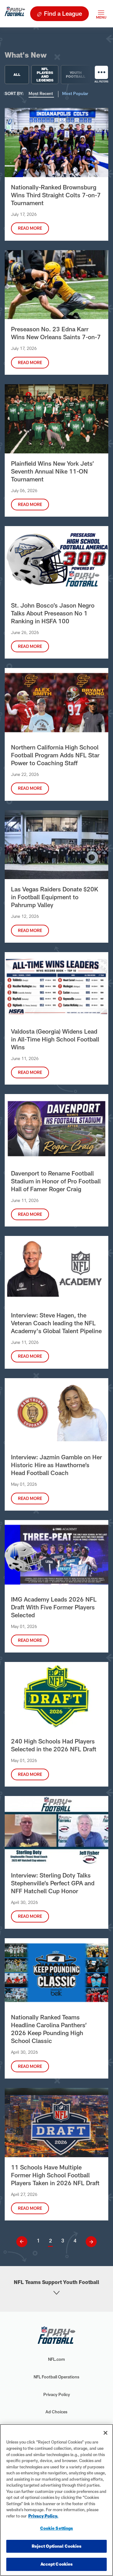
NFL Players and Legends (45, 75)
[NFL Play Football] (15, 14)
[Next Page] (89, 2242)
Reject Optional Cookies (57, 2546)
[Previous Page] (24, 2242)
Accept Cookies (57, 2564)
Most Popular (75, 93)
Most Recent (41, 93)
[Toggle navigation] (101, 14)
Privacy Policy (57, 2394)
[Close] (105, 2433)
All (17, 74)
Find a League (63, 13)
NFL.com (56, 2359)
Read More (30, 228)
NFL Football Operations (56, 2377)
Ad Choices (56, 2412)
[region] (56, 2500)
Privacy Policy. (43, 2516)
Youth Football (76, 74)
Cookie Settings (57, 2528)
